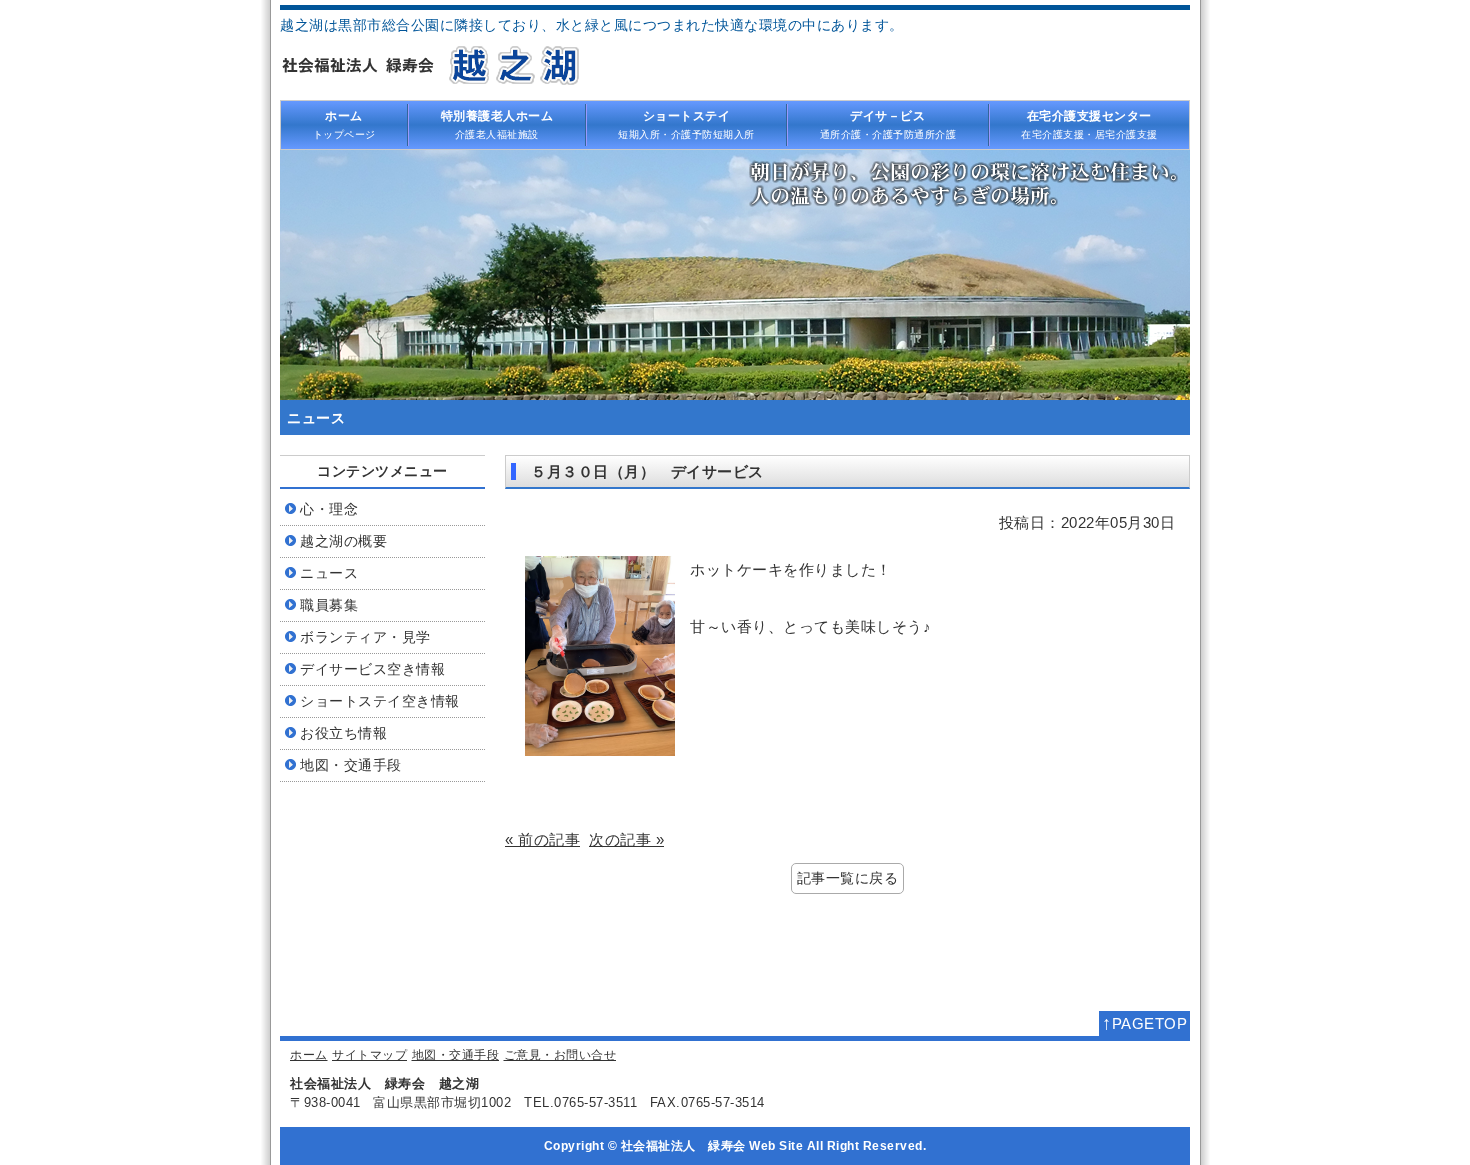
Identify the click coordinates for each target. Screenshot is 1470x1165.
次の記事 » (626, 839)
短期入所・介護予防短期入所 (686, 124)
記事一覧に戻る (848, 878)
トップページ (344, 124)
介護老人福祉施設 (497, 124)
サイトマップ (369, 1055)
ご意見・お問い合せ (560, 1055)
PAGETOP (1144, 1023)
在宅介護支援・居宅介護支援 (1089, 124)
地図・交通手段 (456, 1055)
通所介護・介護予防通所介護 (888, 124)
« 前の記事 (542, 839)
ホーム (309, 1055)
